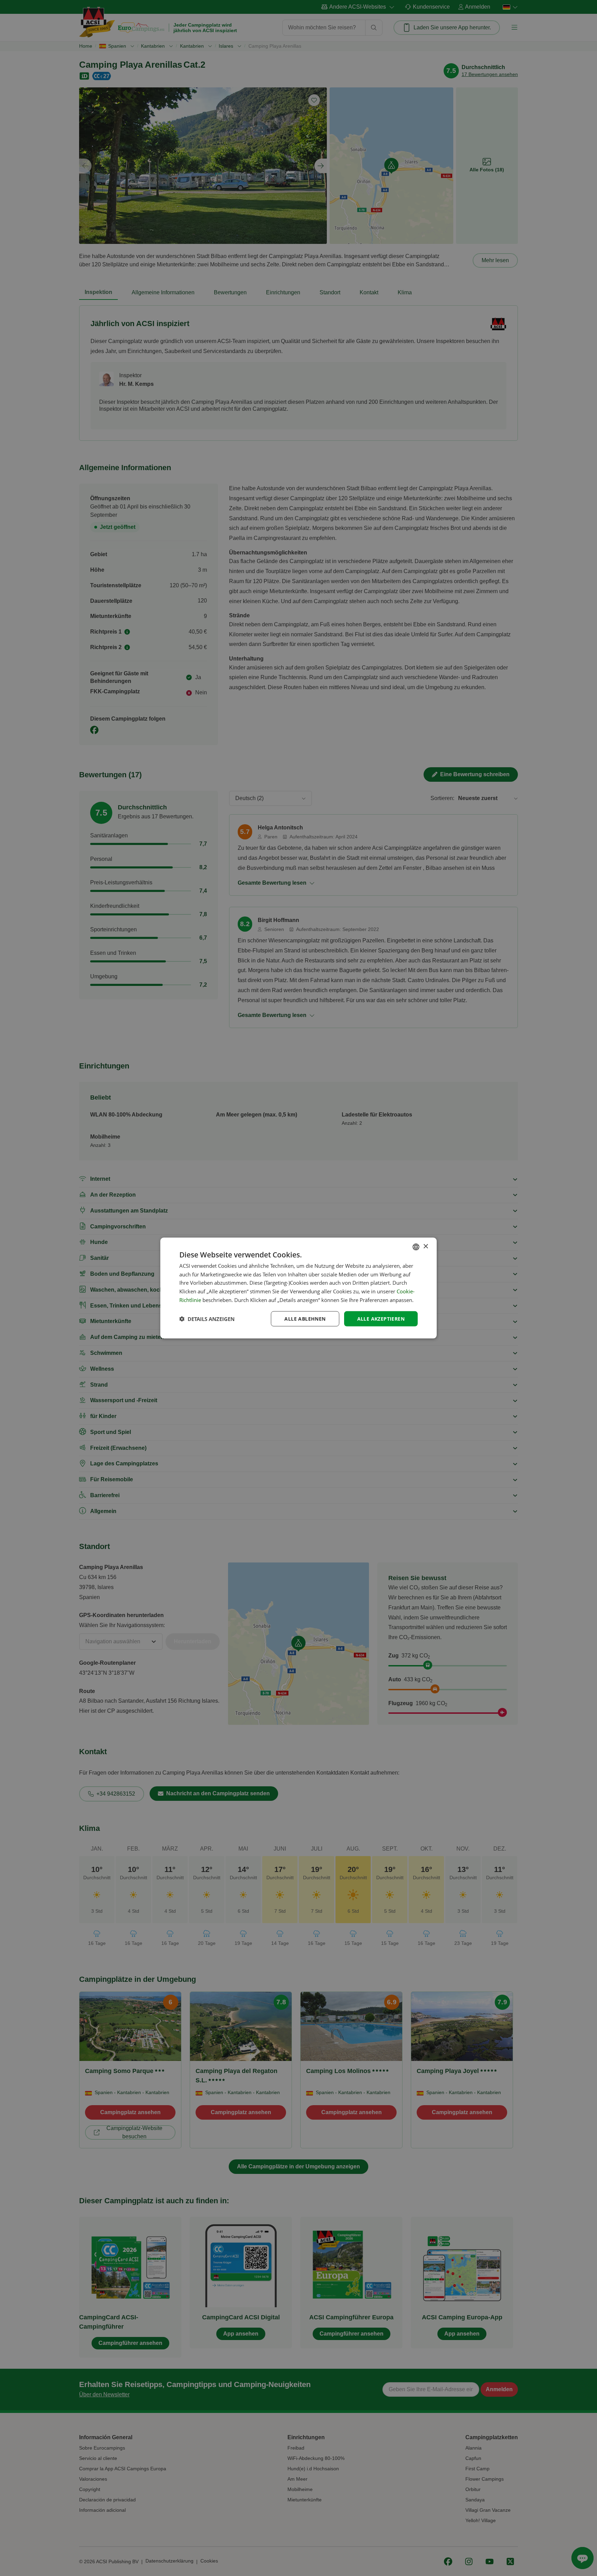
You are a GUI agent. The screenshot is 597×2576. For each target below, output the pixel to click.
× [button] (425, 1247)
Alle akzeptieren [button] (381, 1318)
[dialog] (298, 1288)
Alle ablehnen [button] (305, 1318)
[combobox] (416, 1247)
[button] (207, 1319)
